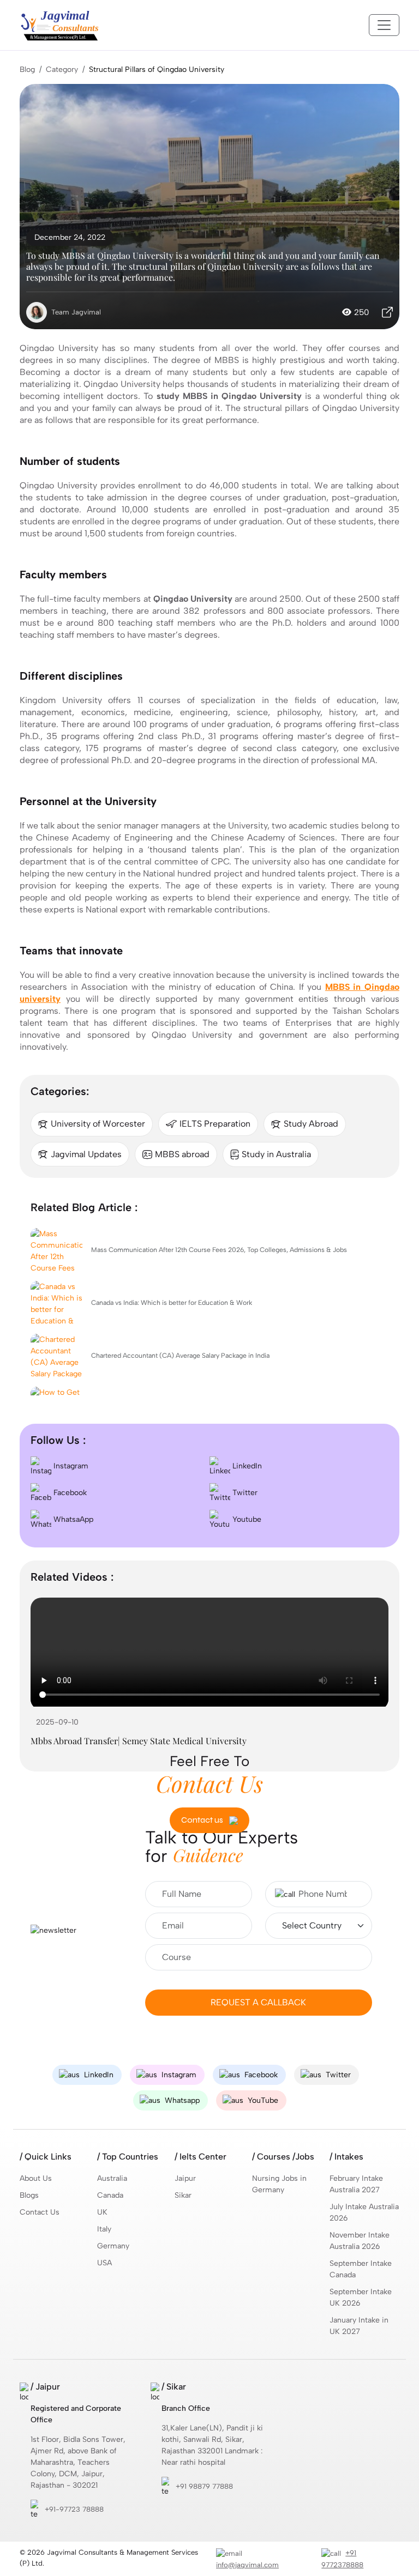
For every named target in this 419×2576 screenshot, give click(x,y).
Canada (110, 2195)
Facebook (69, 1493)
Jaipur (185, 2178)
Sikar (183, 2195)
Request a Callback (258, 2002)
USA (104, 2263)
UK (102, 2212)
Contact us (203, 1820)
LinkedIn (246, 1466)
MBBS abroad (182, 1154)
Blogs (29, 2195)
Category (62, 69)
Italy (104, 2229)
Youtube (246, 1519)
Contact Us (40, 2212)
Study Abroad (311, 1124)
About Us (36, 2178)
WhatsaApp (72, 1519)
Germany (113, 2246)
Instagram (70, 1466)
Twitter (244, 1493)
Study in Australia (276, 1154)
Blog (27, 69)
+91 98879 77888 (204, 2486)
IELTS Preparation (215, 1124)
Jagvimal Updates (86, 1154)
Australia (112, 2178)
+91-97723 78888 (74, 2509)
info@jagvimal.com (247, 2565)
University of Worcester (98, 1124)
